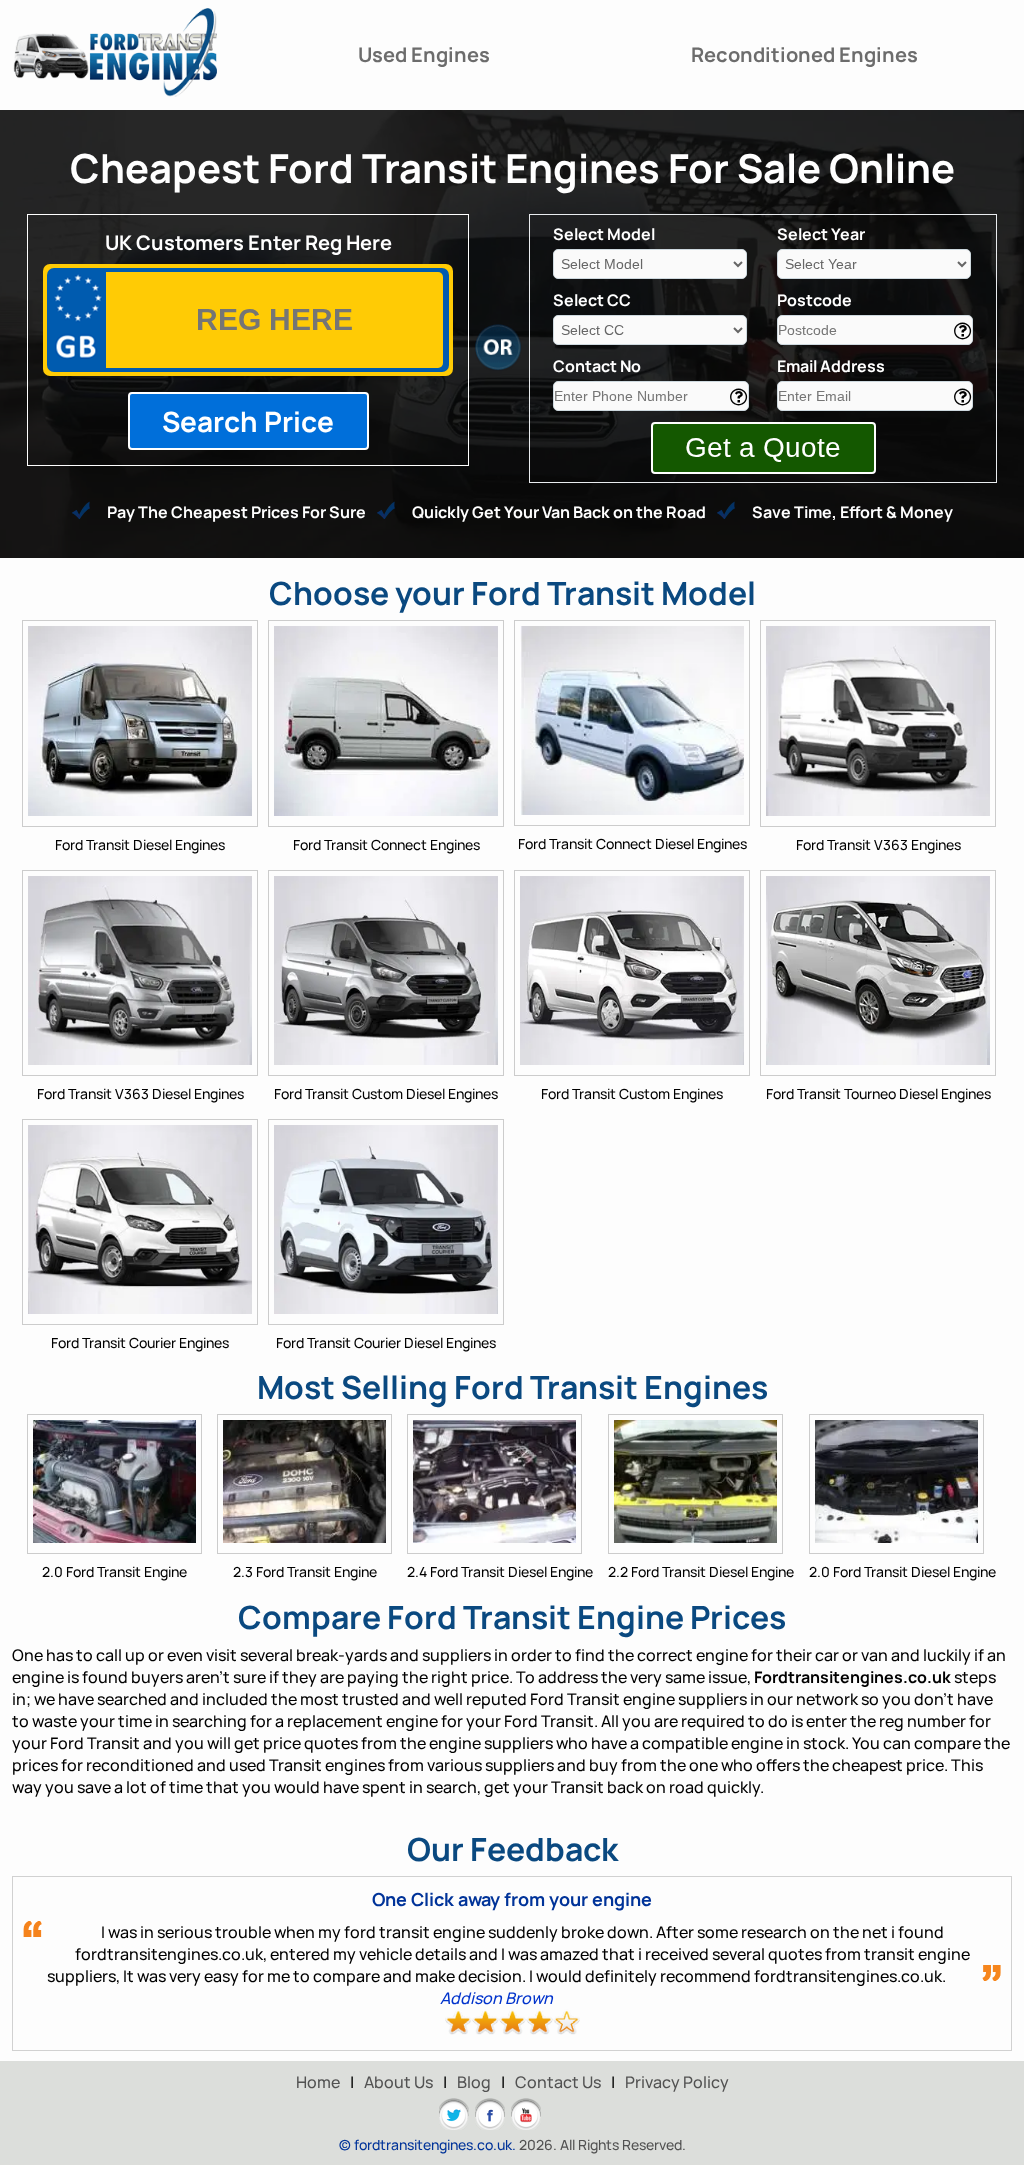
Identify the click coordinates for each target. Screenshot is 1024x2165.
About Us (398, 2082)
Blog (474, 2082)
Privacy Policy (677, 2082)
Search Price (248, 421)
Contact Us (558, 2082)
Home (318, 2082)
